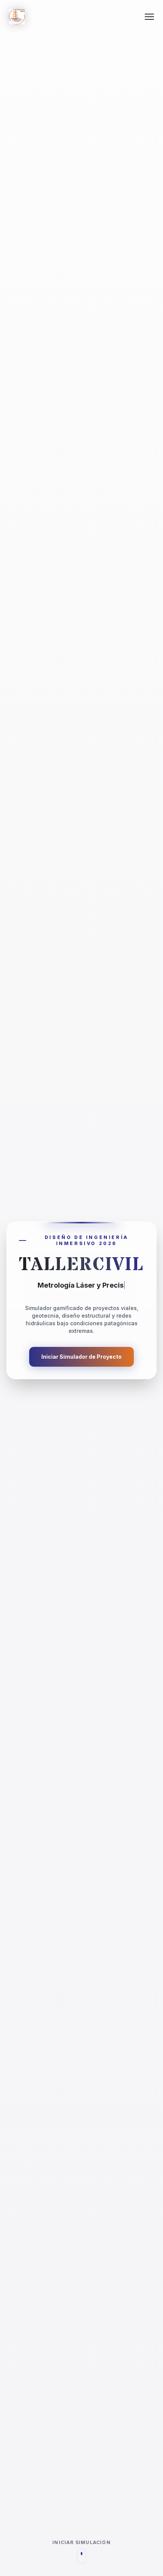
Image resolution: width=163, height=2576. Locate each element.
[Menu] (149, 17)
